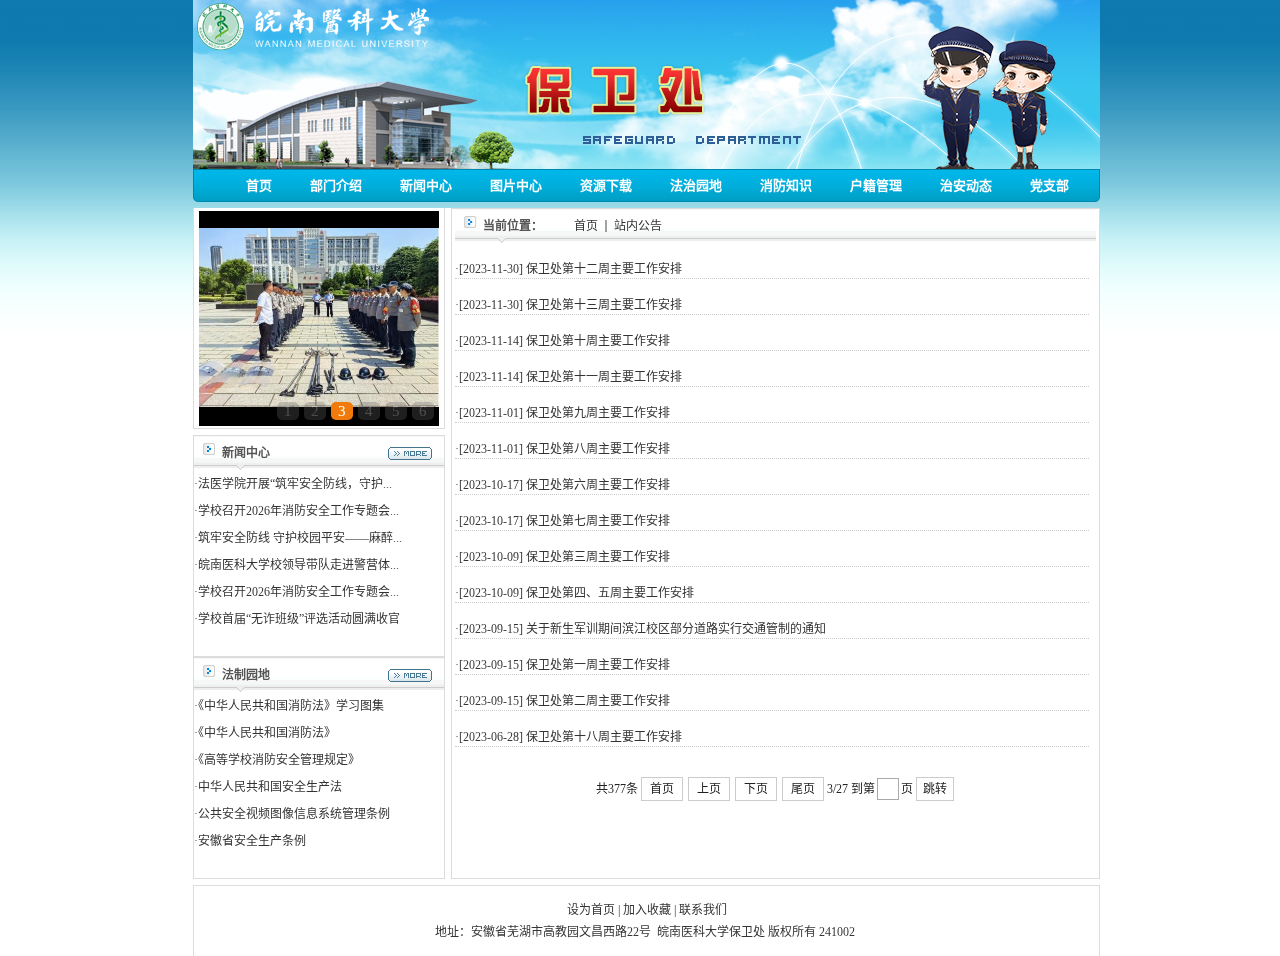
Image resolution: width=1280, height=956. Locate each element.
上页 (709, 789)
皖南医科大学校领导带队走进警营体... (298, 565)
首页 (586, 226)
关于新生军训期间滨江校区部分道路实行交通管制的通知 (676, 629)
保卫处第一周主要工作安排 (598, 665)
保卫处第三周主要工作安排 (598, 557)
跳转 (935, 789)
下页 (756, 789)
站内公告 (638, 226)
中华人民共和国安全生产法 (270, 787)
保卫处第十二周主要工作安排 (604, 269)
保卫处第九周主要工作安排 (598, 413)
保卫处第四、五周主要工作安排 (610, 593)
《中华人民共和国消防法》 (267, 733)
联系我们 (703, 910)
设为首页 (591, 910)
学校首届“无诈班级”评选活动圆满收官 (299, 619)
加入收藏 (647, 910)
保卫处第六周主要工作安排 (598, 485)
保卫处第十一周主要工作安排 (604, 377)
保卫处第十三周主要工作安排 (604, 305)
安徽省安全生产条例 (252, 841)
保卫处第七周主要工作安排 (598, 521)
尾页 (803, 789)
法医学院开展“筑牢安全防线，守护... (295, 484)
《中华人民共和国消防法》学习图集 (291, 706)
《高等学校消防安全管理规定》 (279, 760)
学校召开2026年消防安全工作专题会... (298, 511)
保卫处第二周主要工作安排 (598, 701)
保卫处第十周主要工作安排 (598, 341)
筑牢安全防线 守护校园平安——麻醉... (300, 538)
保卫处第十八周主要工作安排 (604, 737)
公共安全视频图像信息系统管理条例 (294, 814)
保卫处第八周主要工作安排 (598, 449)
